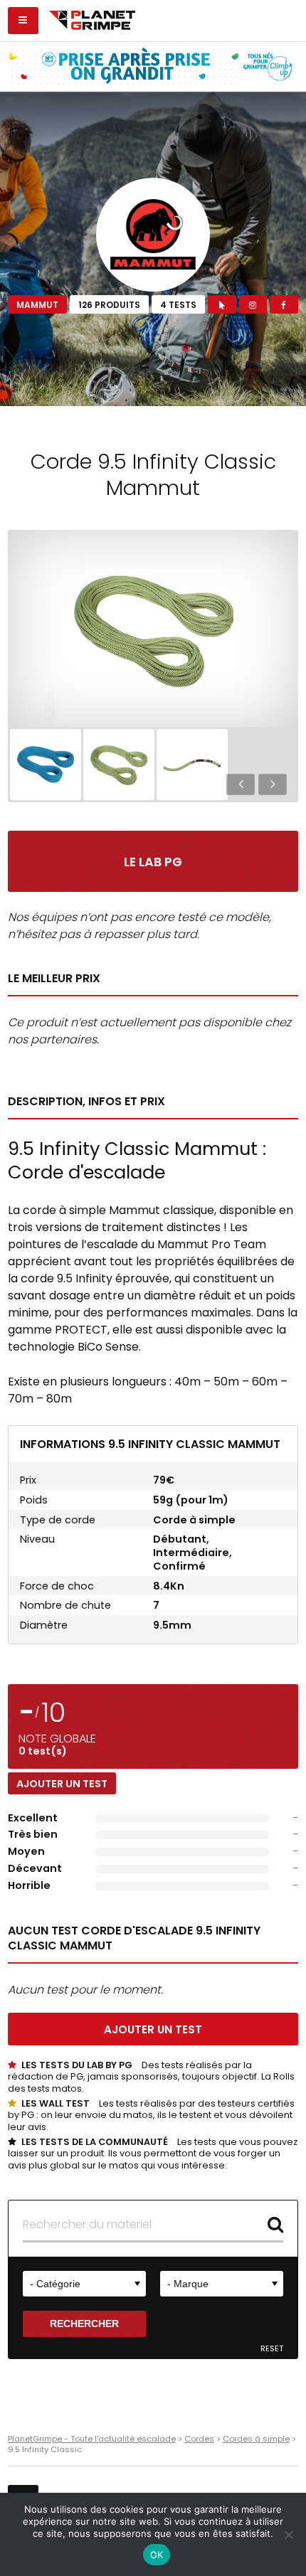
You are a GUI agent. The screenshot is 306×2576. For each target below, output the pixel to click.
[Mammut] (153, 235)
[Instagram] (253, 304)
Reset (272, 2349)
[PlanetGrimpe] (92, 18)
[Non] (288, 2535)
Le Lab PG (153, 862)
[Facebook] (284, 304)
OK (157, 2555)
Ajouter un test (62, 1784)
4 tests (178, 305)
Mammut (37, 305)
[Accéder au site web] (222, 304)
